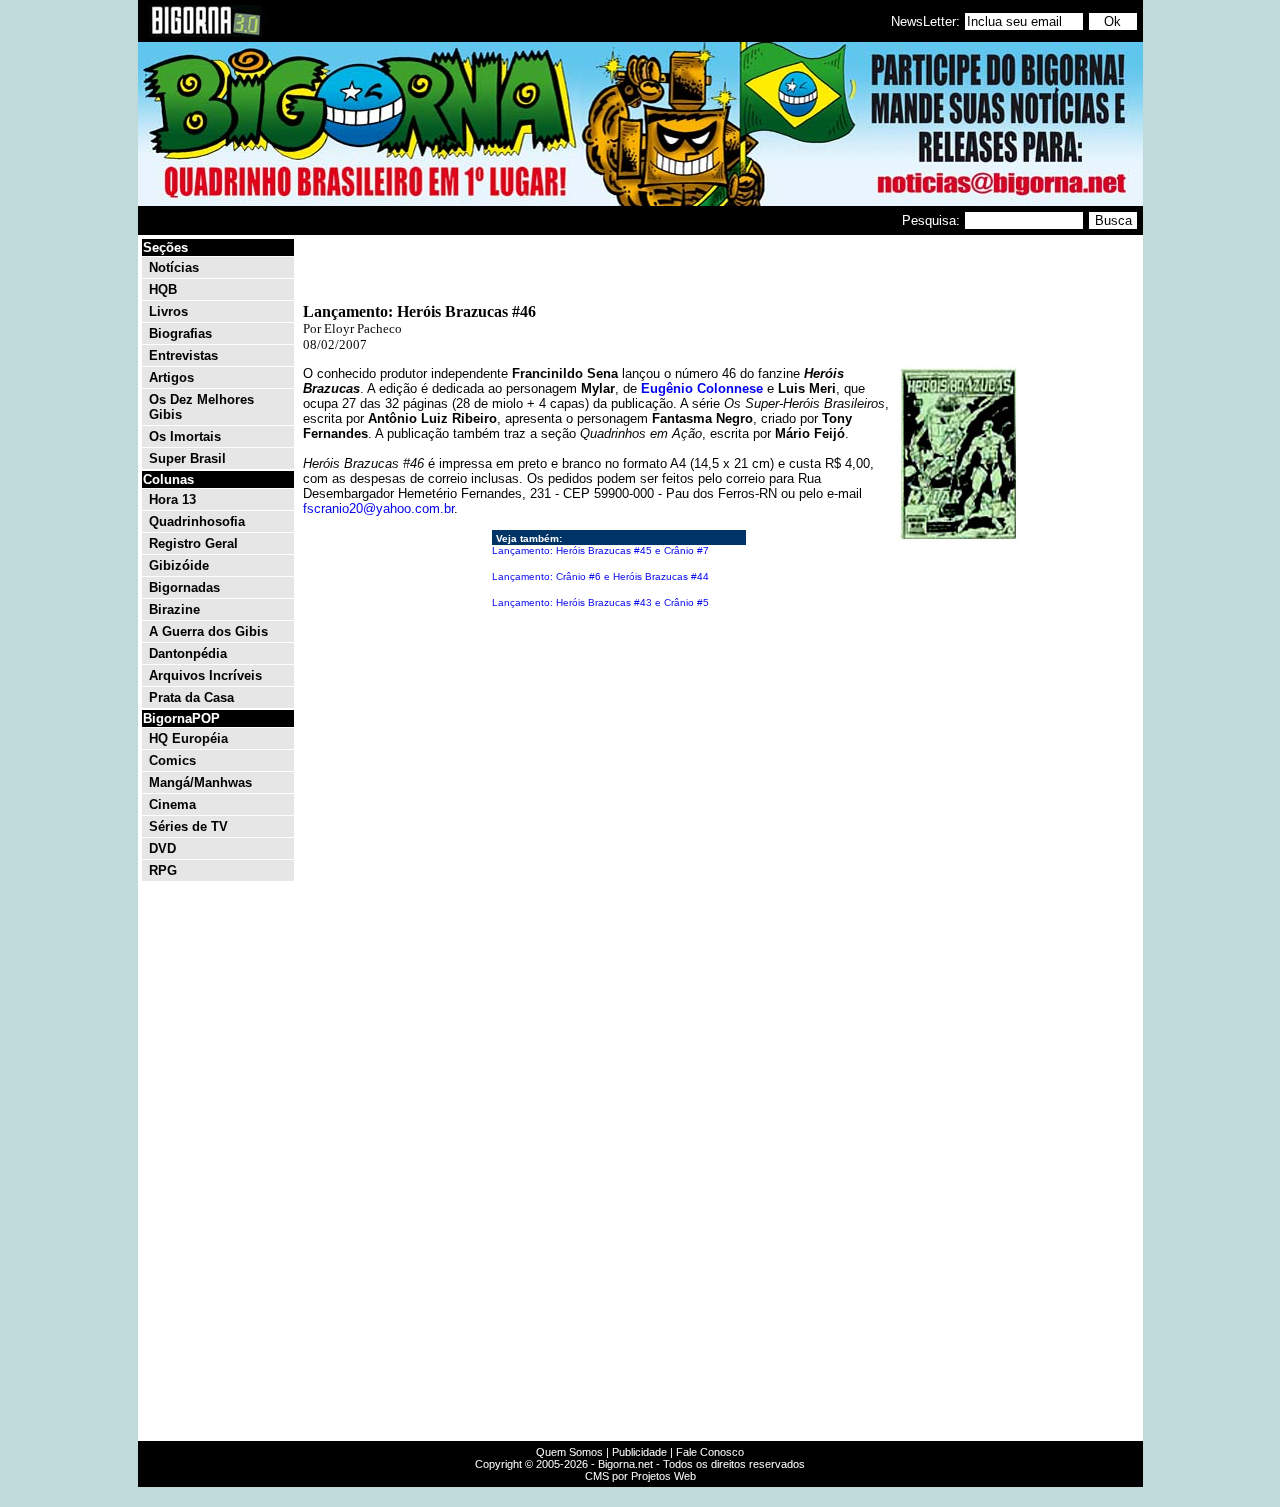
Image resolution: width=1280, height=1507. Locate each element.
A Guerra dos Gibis (208, 631)
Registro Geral (193, 543)
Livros (168, 311)
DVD (162, 848)
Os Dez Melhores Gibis (201, 407)
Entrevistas (183, 355)
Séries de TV (188, 826)
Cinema (172, 804)
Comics (172, 760)
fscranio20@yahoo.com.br (378, 508)
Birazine (174, 609)
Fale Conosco (710, 1452)
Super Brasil (187, 458)
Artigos (171, 377)
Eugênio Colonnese (702, 388)
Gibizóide (179, 565)
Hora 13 (172, 499)
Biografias (180, 333)
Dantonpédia (188, 653)
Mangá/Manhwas (200, 782)
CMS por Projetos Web (640, 1476)
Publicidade (639, 1452)
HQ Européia (188, 738)
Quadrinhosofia (197, 521)
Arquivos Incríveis (205, 675)
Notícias (174, 267)
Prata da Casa (191, 697)
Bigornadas (184, 587)
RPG (163, 870)
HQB (163, 289)
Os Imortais (185, 436)
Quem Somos (569, 1452)
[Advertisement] (1080, 538)
